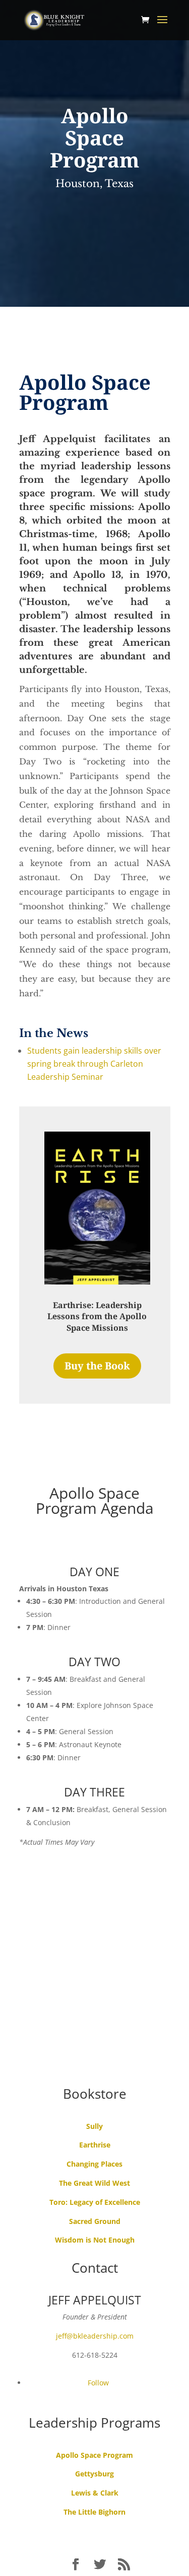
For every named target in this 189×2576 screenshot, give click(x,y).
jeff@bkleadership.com (95, 2336)
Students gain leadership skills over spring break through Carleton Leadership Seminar (94, 1064)
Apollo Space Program (94, 2455)
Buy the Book (97, 1366)
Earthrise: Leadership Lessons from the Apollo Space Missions (97, 1316)
